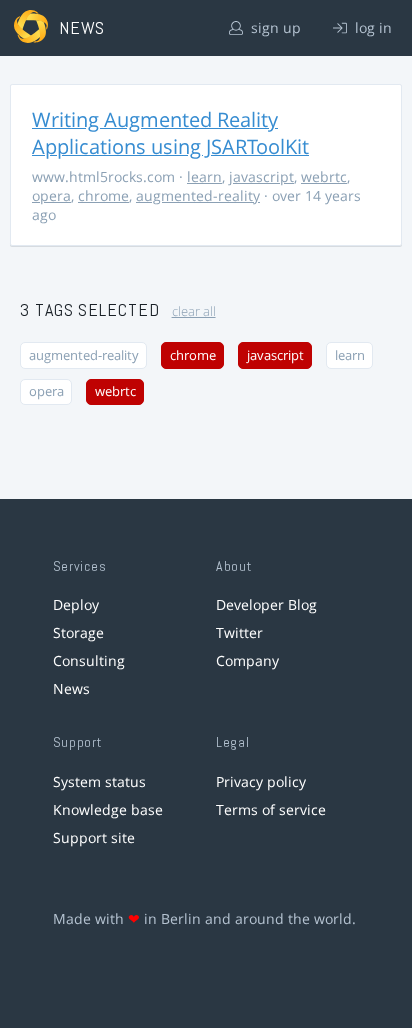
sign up (274, 27)
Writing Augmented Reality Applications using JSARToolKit (170, 133)
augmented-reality (198, 195)
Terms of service (271, 809)
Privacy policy (261, 781)
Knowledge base (108, 809)
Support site (94, 837)
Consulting (89, 660)
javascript (261, 176)
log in (371, 27)
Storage (78, 632)
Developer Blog (266, 604)
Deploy (76, 604)
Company (247, 660)
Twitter (239, 632)
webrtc (324, 176)
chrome (103, 195)
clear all (194, 311)
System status (99, 781)
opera (51, 195)
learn (204, 176)
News (71, 688)
